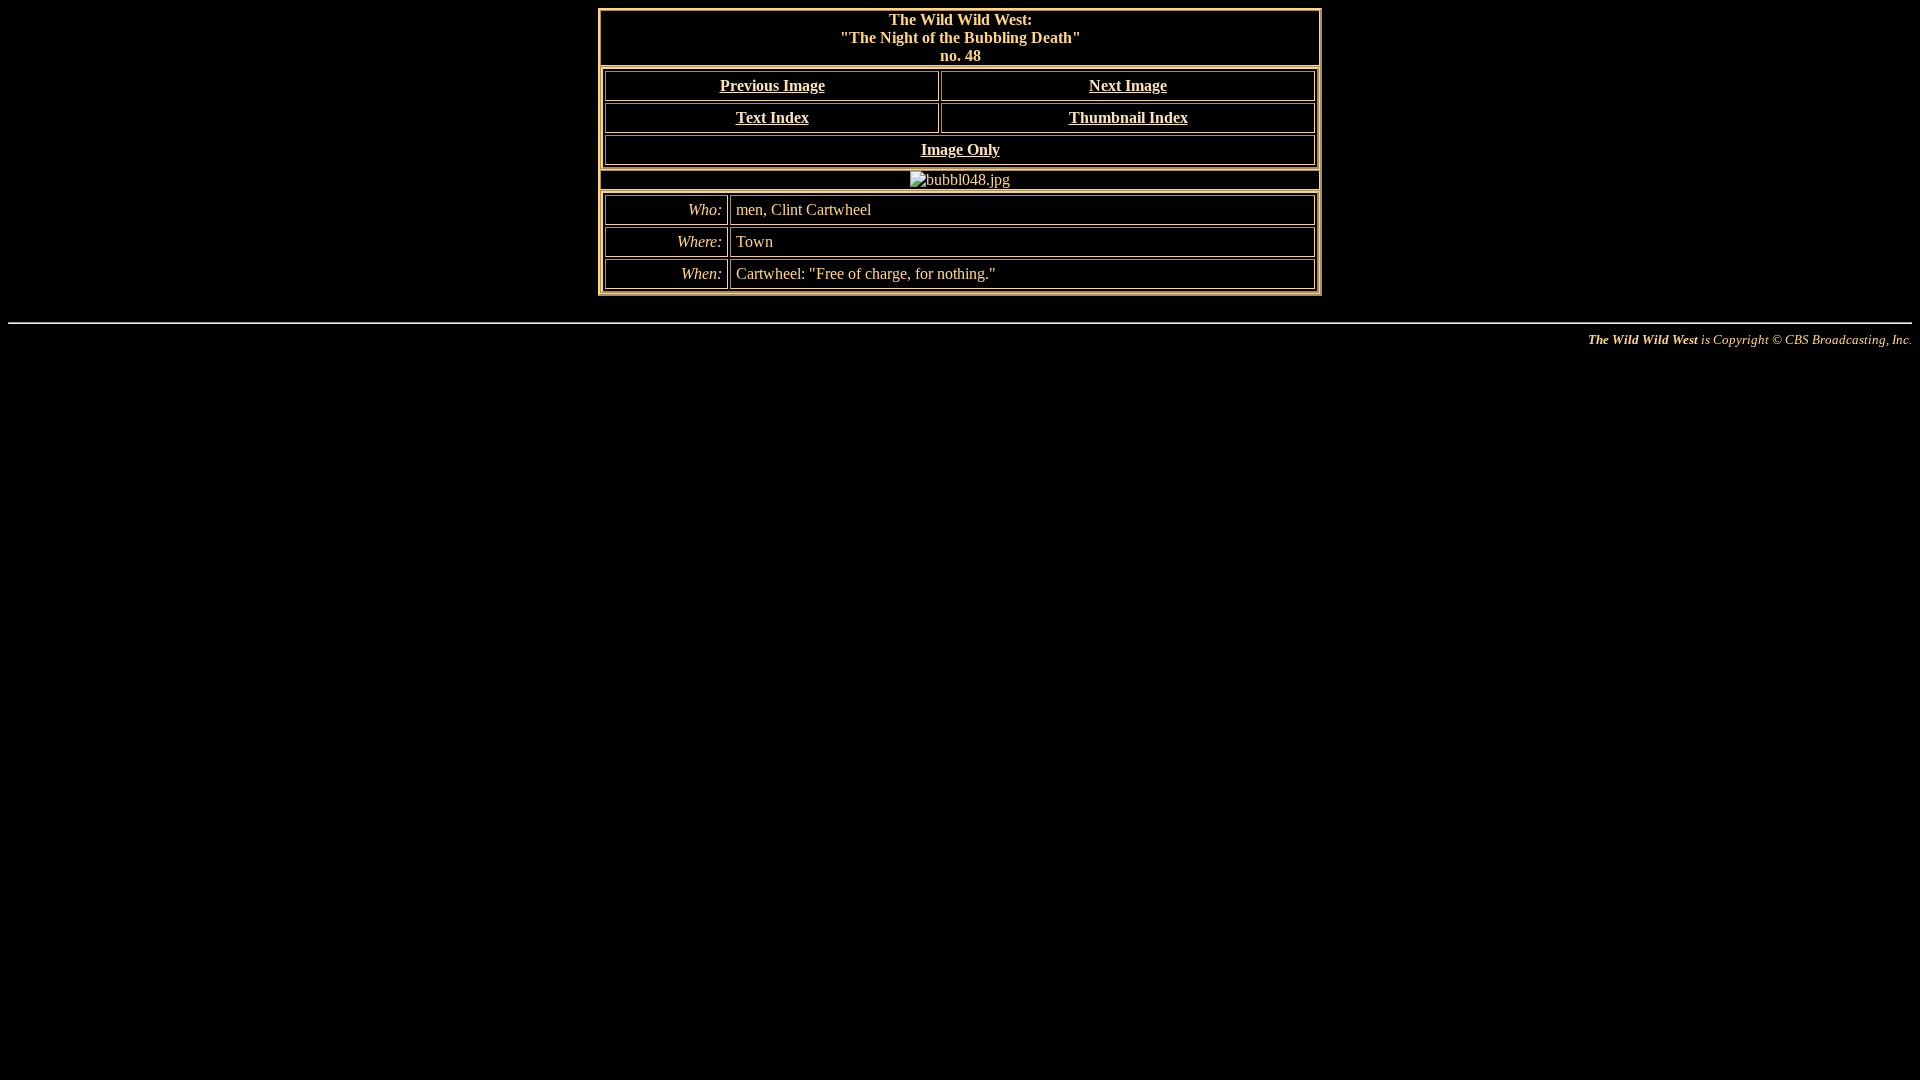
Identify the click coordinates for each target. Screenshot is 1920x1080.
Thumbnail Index (1128, 117)
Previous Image (772, 85)
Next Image (1128, 85)
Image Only (960, 149)
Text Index (772, 117)
